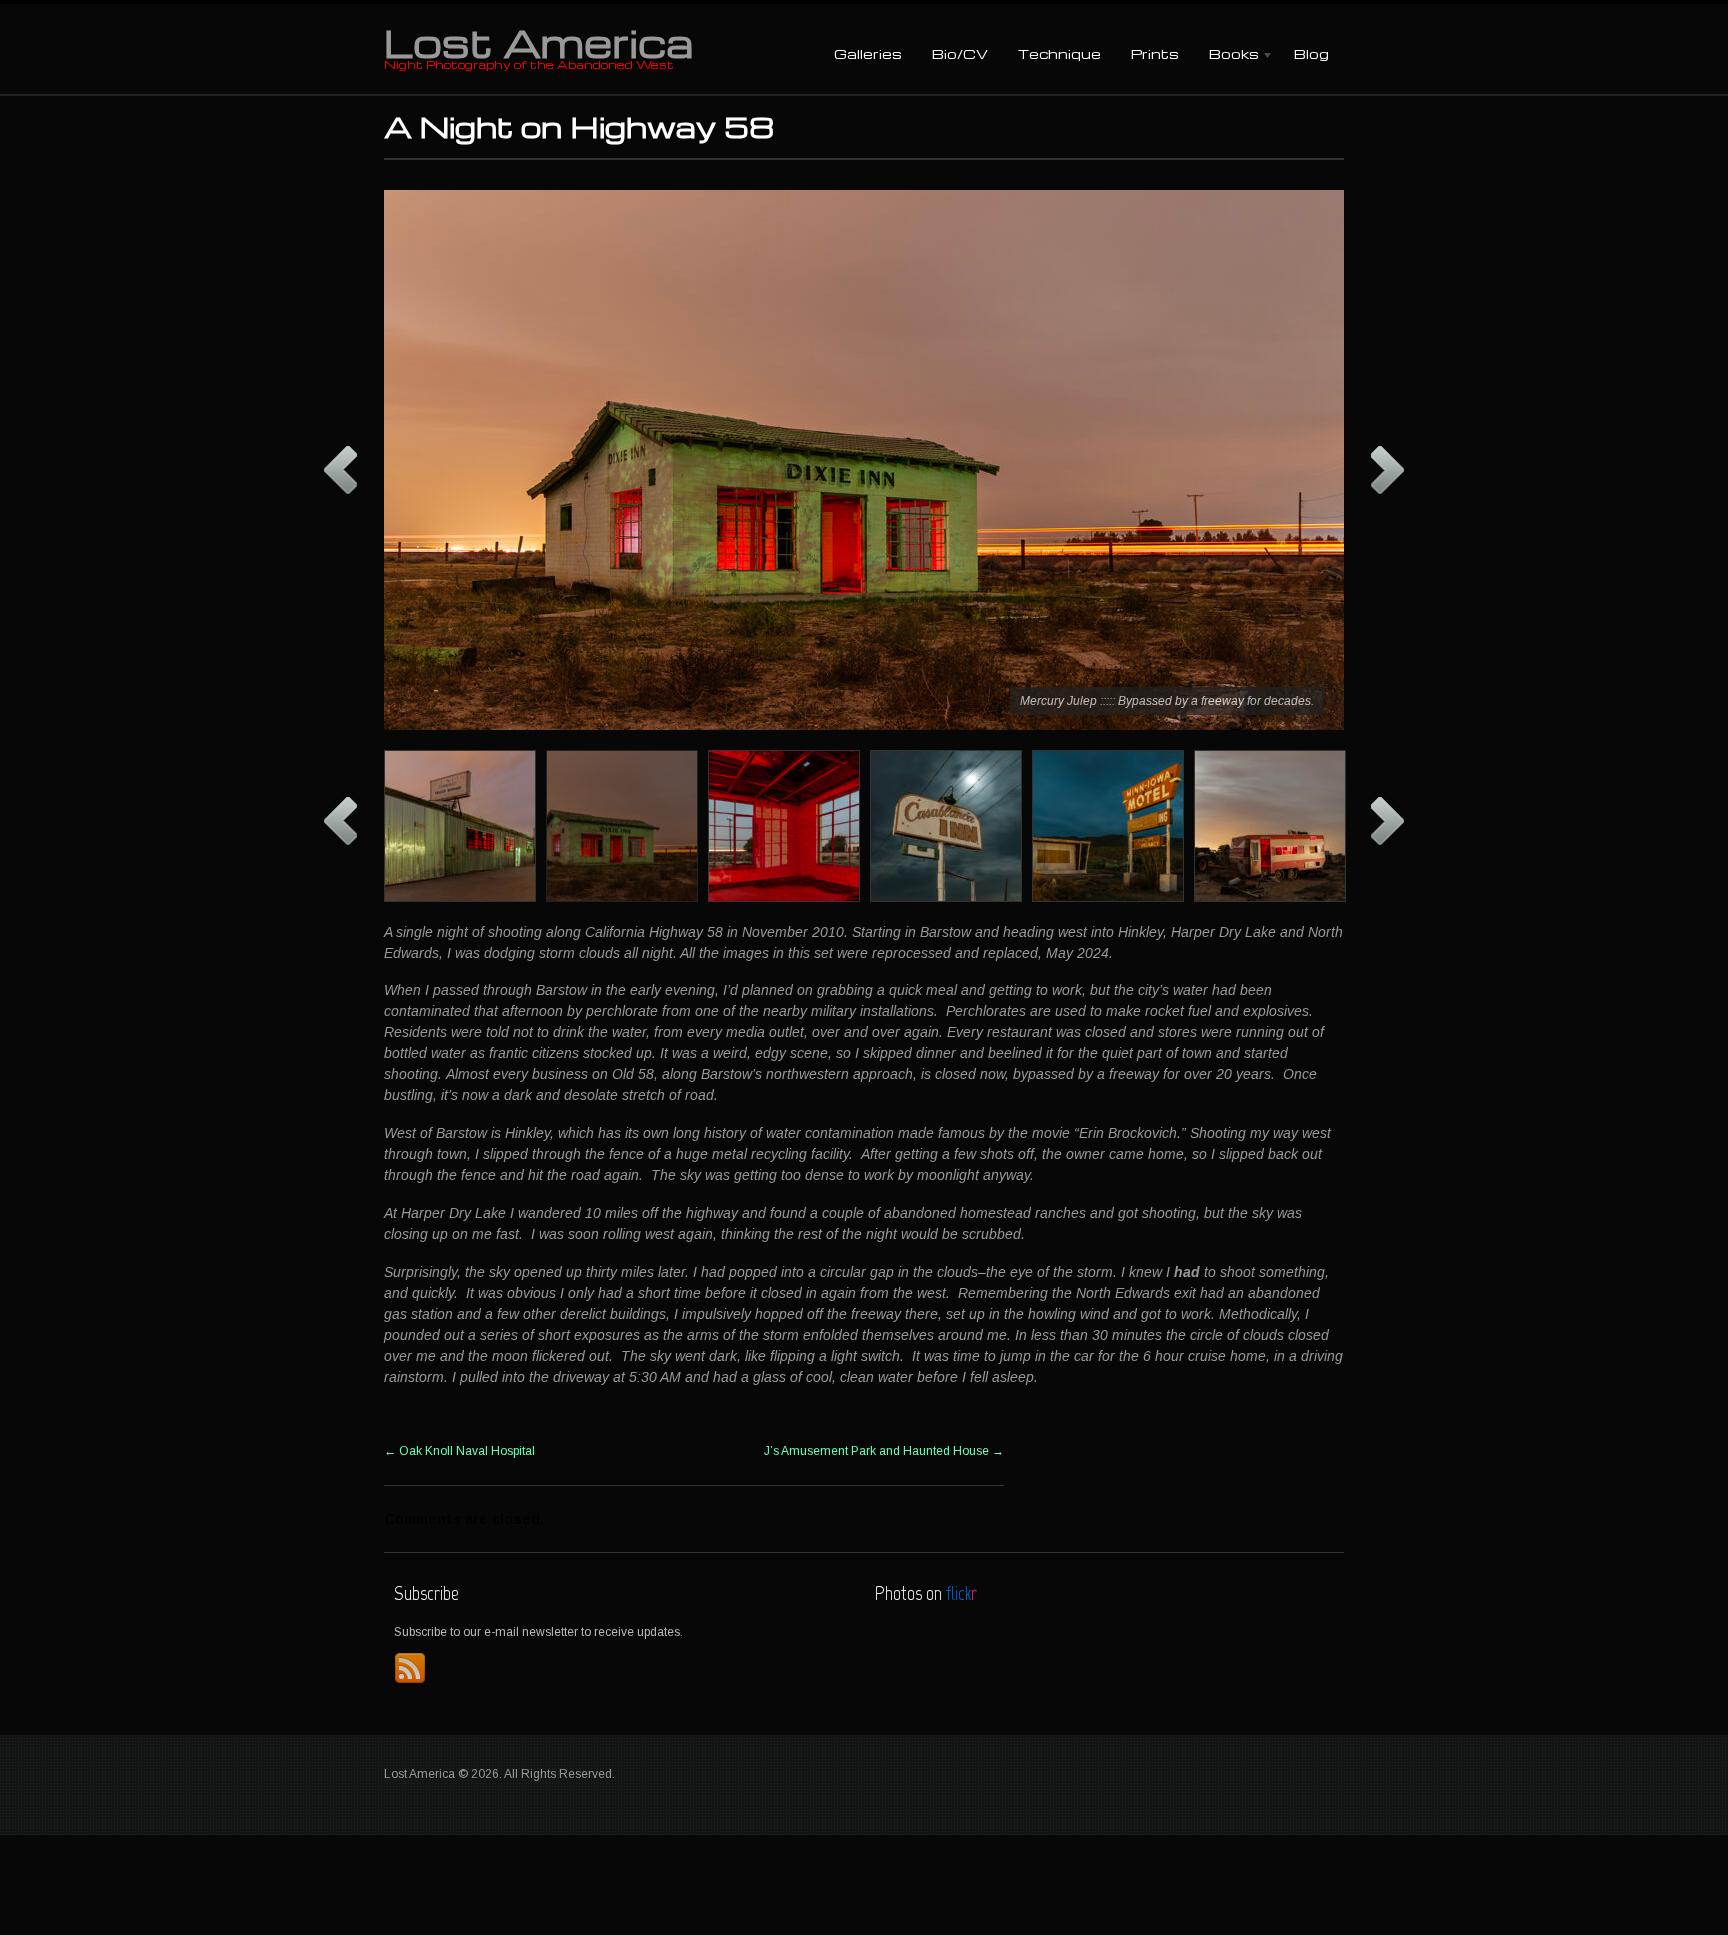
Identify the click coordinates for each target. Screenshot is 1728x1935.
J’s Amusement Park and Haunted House (884, 1451)
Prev (340, 470)
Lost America (538, 42)
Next (1387, 470)
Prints (1155, 53)
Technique (1059, 53)
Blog (1311, 53)
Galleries (868, 53)
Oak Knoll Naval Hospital (459, 1451)
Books (1226, 55)
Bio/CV (960, 53)
